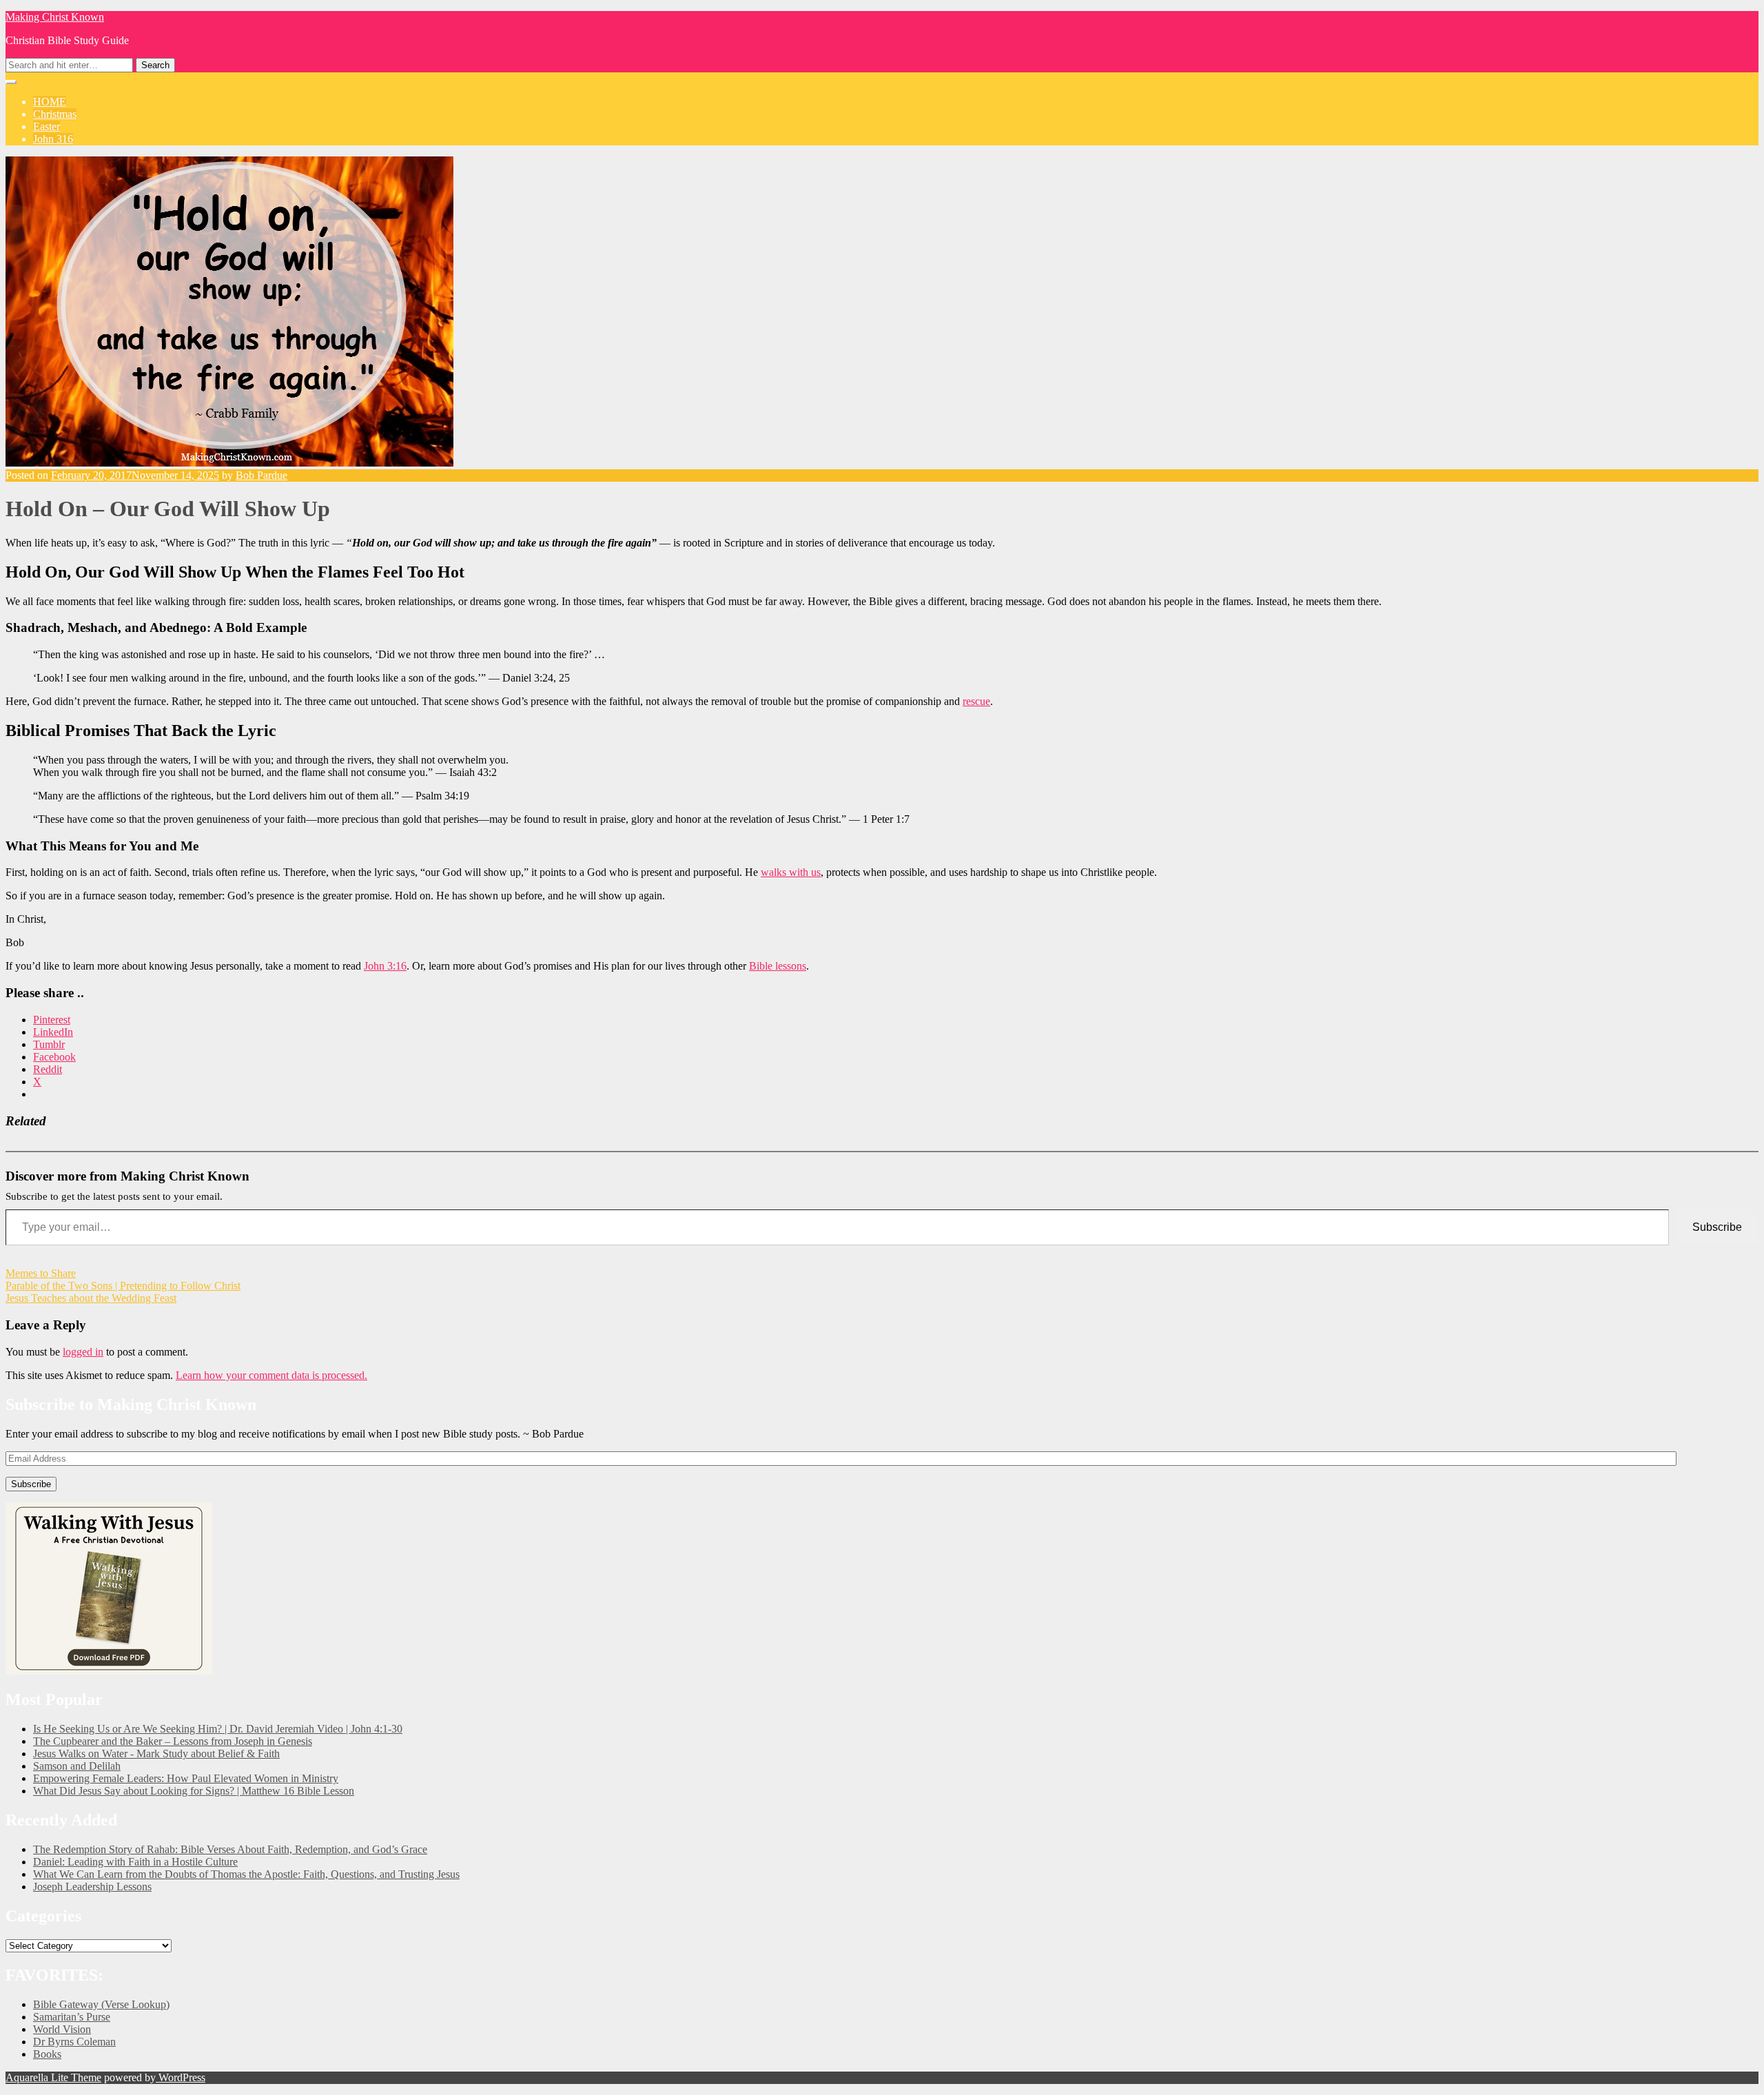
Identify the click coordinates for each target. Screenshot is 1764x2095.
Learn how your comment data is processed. (271, 1375)
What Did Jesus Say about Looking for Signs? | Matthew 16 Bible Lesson (194, 1791)
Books (47, 2054)
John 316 (53, 139)
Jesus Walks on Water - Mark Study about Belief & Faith (156, 1754)
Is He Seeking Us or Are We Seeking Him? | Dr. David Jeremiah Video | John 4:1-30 (218, 1729)
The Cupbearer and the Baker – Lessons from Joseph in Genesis (173, 1741)
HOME (50, 102)
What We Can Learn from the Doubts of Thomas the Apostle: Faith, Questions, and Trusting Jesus (246, 1874)
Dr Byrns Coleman (74, 2042)
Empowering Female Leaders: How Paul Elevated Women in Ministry (186, 1778)
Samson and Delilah (77, 1766)
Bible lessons (778, 966)
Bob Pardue (261, 475)
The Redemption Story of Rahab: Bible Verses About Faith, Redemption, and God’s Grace (230, 1849)
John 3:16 (385, 966)
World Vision (62, 2029)
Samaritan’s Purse (72, 2017)
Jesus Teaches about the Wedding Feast (91, 1298)
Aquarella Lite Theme (53, 2077)
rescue (976, 701)
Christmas (55, 114)
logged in (83, 1352)
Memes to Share (41, 1273)
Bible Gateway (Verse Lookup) (101, 2004)
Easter (47, 126)
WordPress (181, 2077)
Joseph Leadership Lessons (92, 1887)
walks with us (791, 872)
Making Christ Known (55, 17)
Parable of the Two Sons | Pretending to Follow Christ (123, 1286)
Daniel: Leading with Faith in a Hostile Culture (135, 1862)
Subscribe (1717, 1227)
